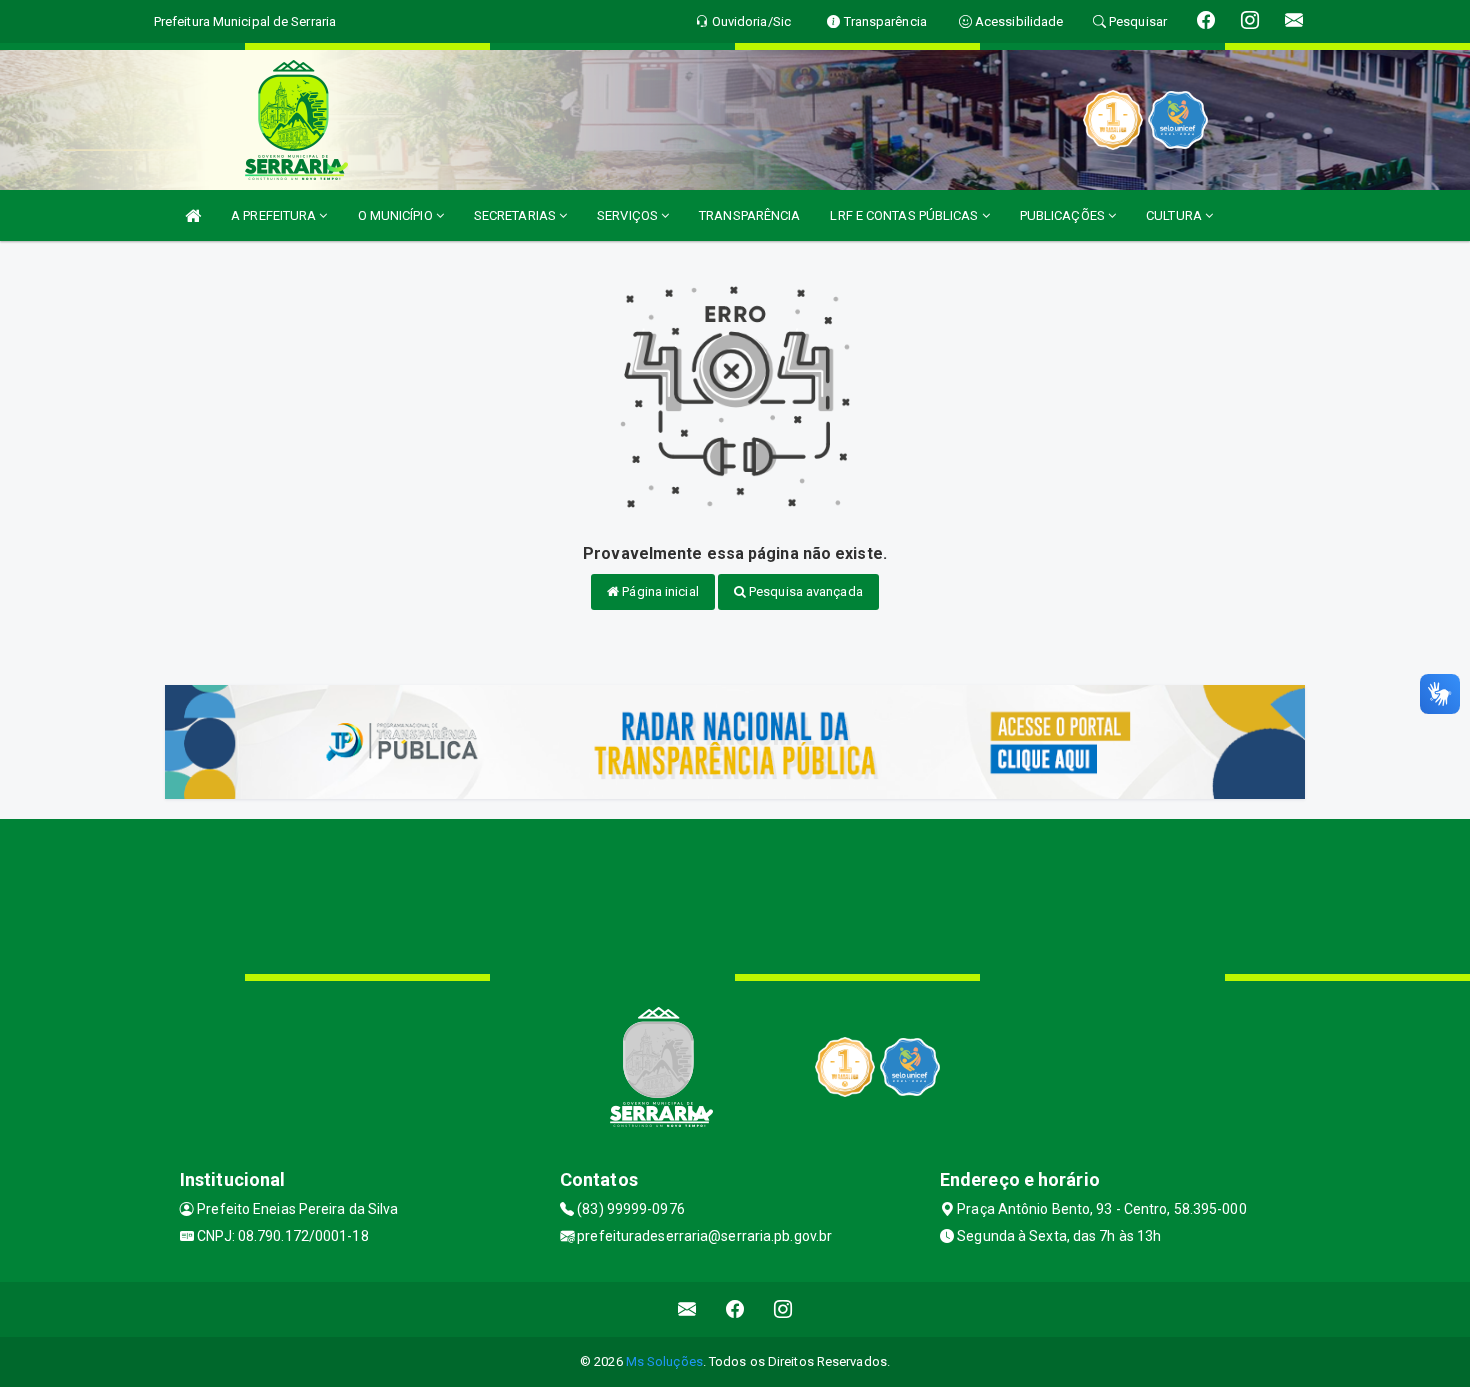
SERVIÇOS (629, 215)
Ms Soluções (664, 1361)
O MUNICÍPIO (397, 215)
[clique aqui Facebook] (735, 1309)
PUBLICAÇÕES (1064, 215)
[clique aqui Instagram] (783, 1309)
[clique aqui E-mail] (687, 1309)
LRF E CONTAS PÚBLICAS (905, 215)
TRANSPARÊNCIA (749, 215)
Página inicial (659, 591)
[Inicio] (193, 215)
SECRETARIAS (516, 215)
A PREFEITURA (275, 215)
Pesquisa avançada (804, 591)
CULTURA (1175, 215)
